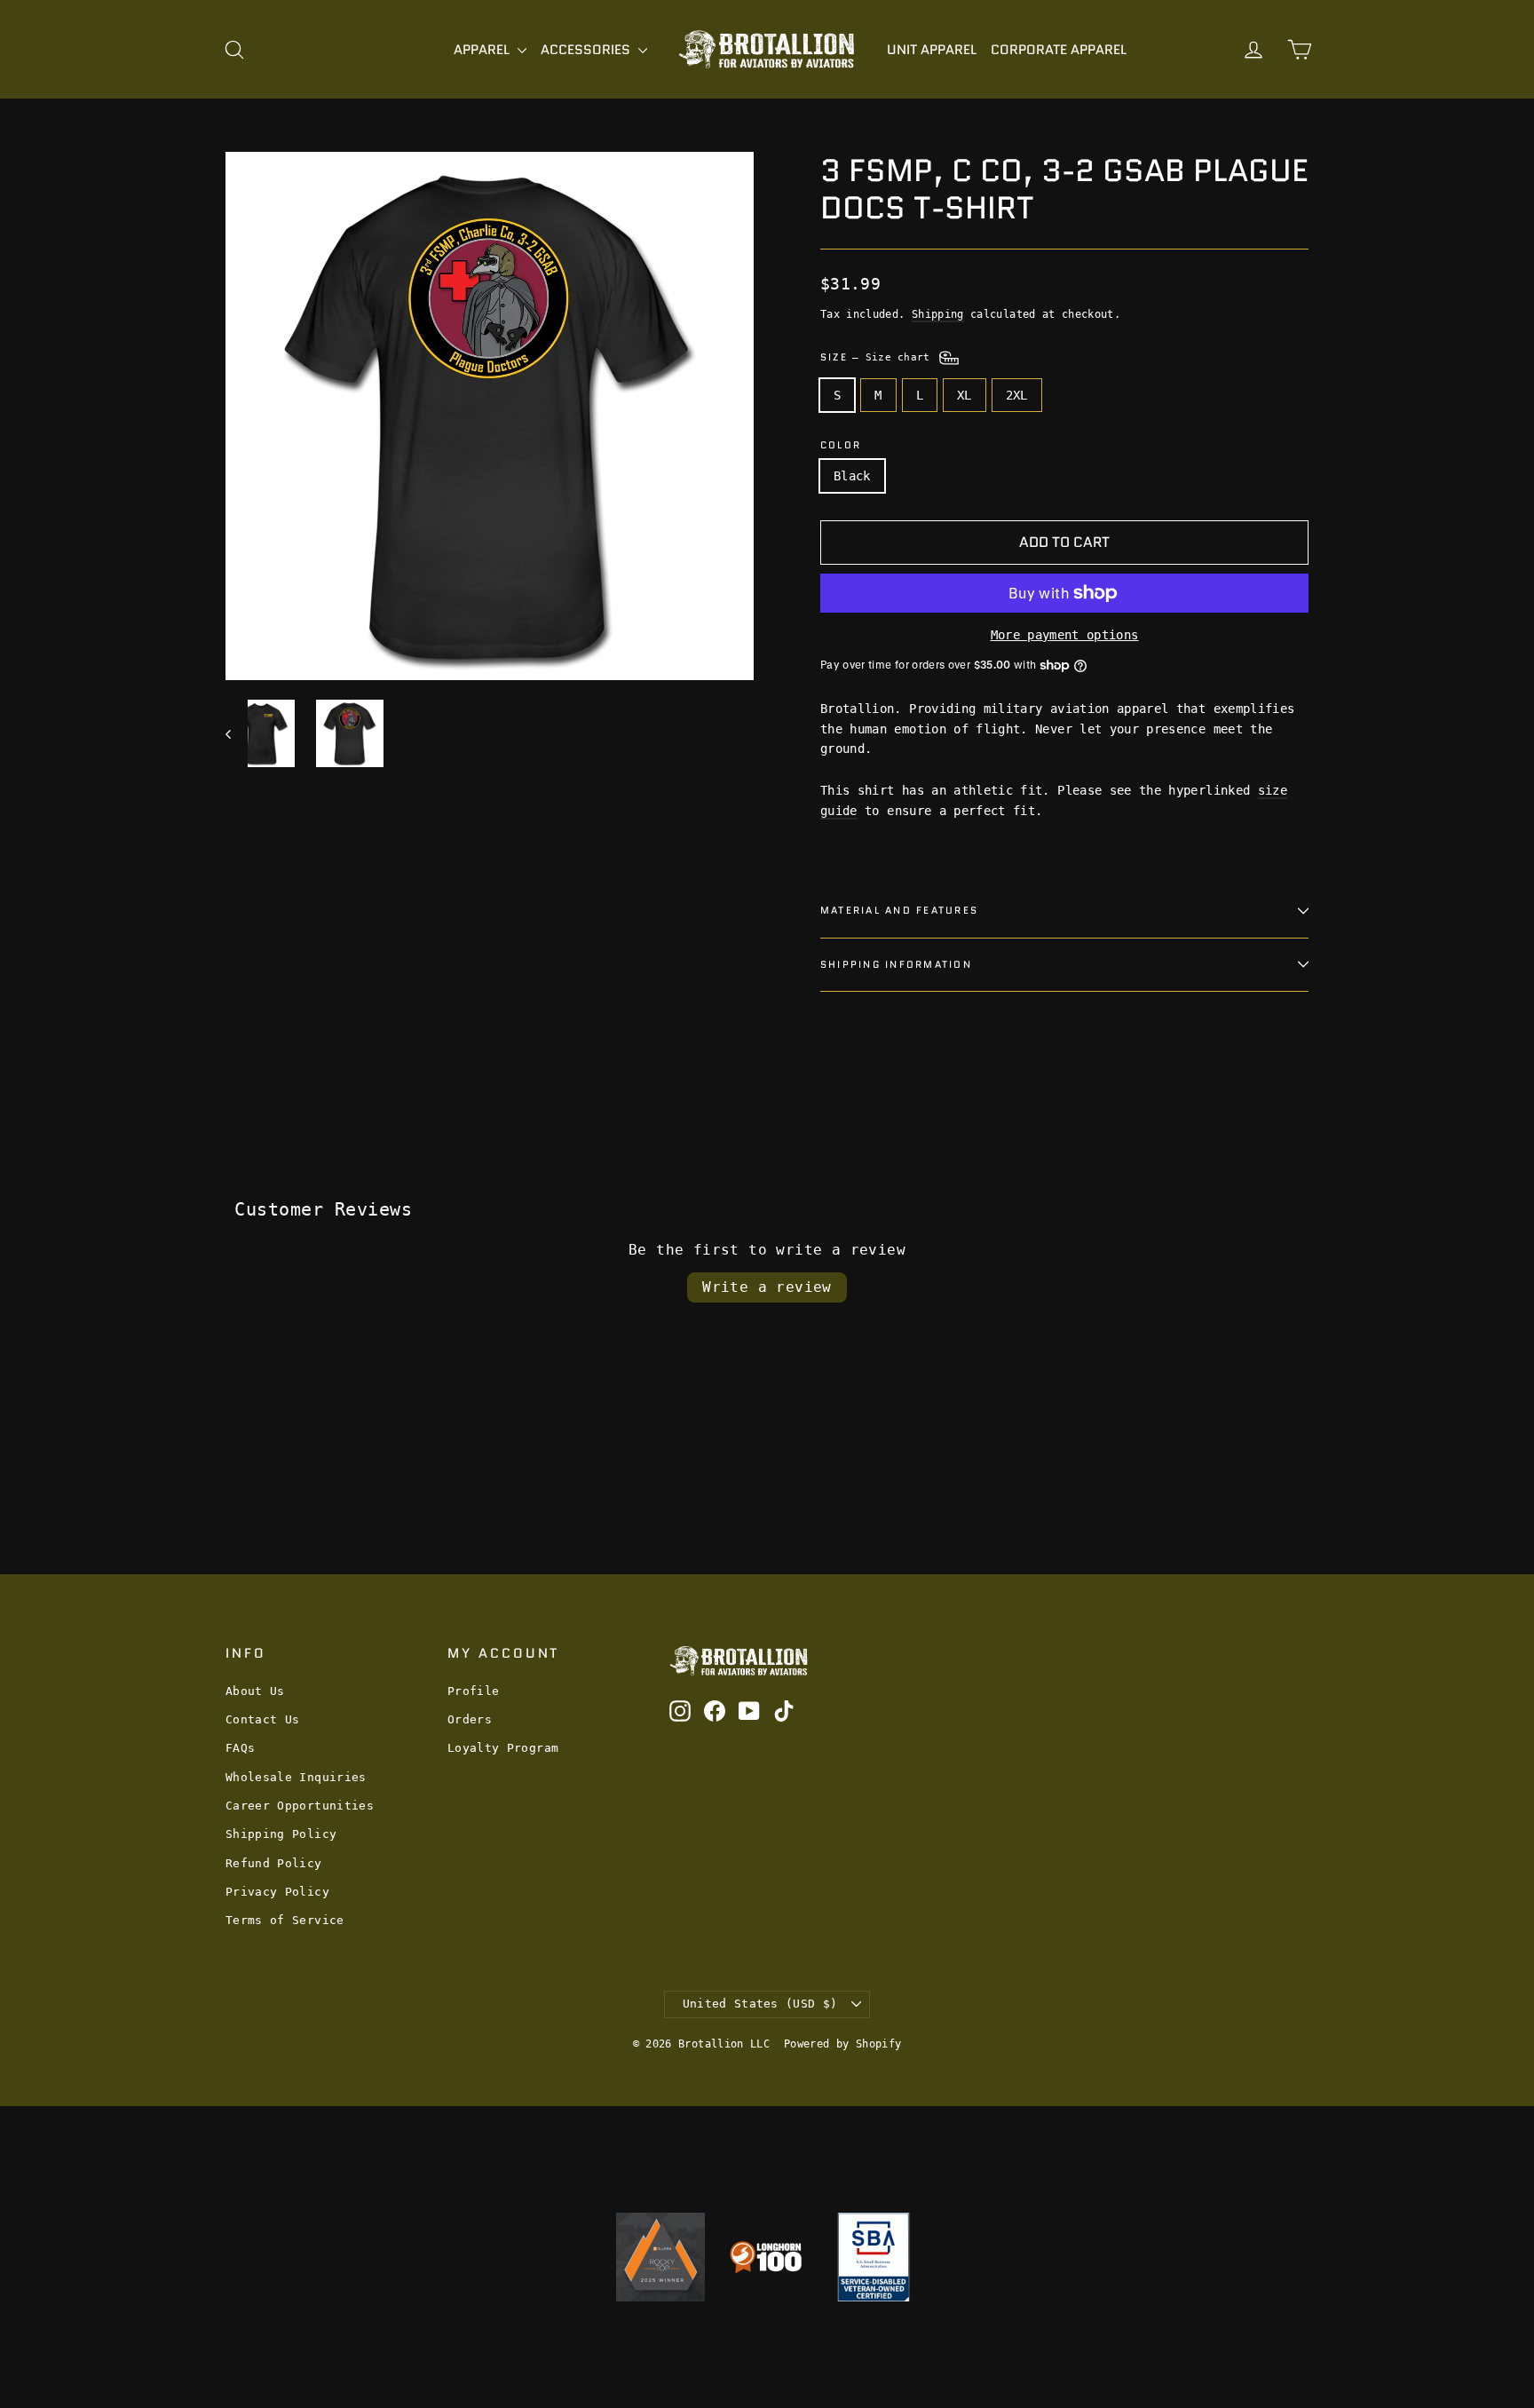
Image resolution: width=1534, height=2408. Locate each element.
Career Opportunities (300, 1806)
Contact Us (263, 1719)
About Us (255, 1691)
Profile (473, 1691)
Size (878, 357)
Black (852, 476)
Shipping (938, 314)
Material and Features (899, 910)
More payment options (1065, 635)
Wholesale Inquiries (296, 1777)
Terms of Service (285, 1920)
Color (841, 445)
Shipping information (896, 964)
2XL (1017, 395)
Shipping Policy (281, 1834)
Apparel (483, 50)
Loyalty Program (503, 1748)
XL (965, 395)
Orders (470, 1719)
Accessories (587, 50)
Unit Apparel (932, 50)
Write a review (767, 1287)
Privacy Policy (277, 1892)
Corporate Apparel (1059, 50)
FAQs (240, 1748)
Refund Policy (274, 1863)
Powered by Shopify (842, 2044)
